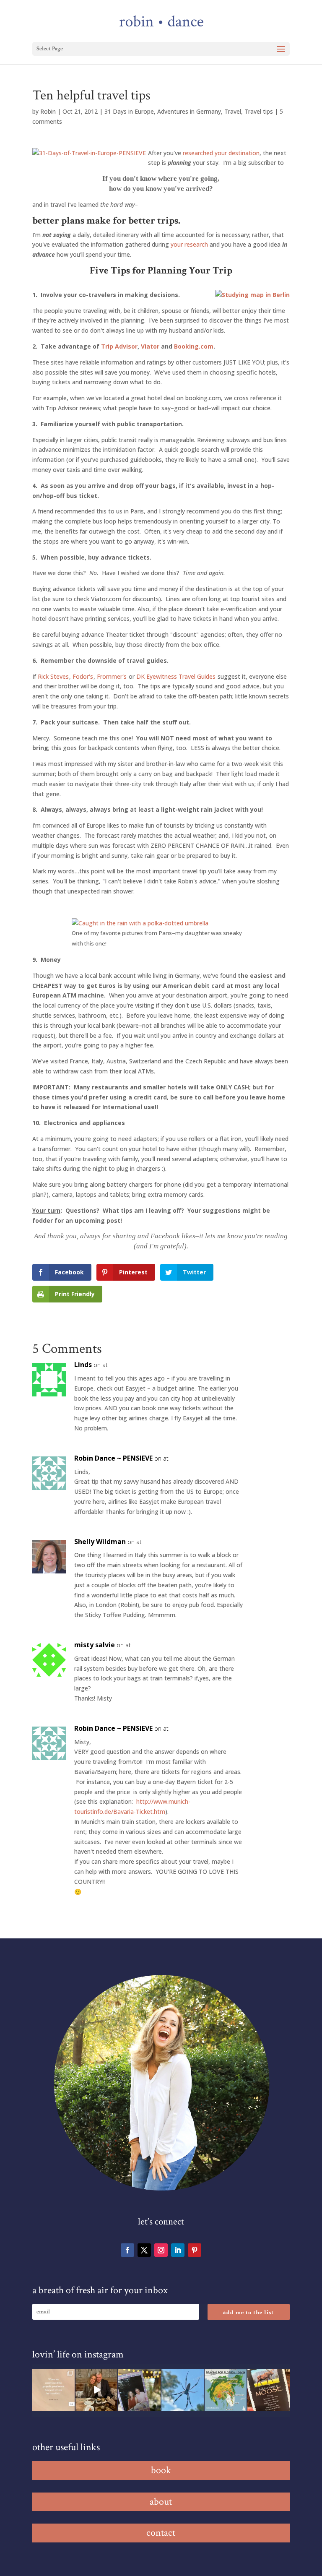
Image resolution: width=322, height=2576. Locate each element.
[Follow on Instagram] (161, 2250)
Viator (150, 346)
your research (189, 244)
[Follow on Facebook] (127, 2250)
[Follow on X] (144, 2250)
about (161, 2502)
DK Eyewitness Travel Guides (176, 676)
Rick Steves (53, 676)
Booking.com (194, 346)
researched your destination (221, 153)
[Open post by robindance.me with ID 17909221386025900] (97, 2390)
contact (161, 2533)
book (161, 2470)
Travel (233, 111)
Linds (83, 1365)
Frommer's (112, 676)
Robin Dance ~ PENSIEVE (113, 1458)
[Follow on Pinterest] (195, 2250)
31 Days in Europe (129, 111)
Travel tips (259, 111)
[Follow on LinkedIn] (178, 2250)
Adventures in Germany (189, 111)
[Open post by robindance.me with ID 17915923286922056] (139, 2390)
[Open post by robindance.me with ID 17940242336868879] (226, 2390)
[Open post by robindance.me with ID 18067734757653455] (183, 2390)
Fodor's (83, 676)
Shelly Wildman (100, 1542)
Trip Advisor (119, 346)
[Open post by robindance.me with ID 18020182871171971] (269, 2390)
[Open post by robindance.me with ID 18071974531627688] (53, 2390)
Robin (48, 111)
